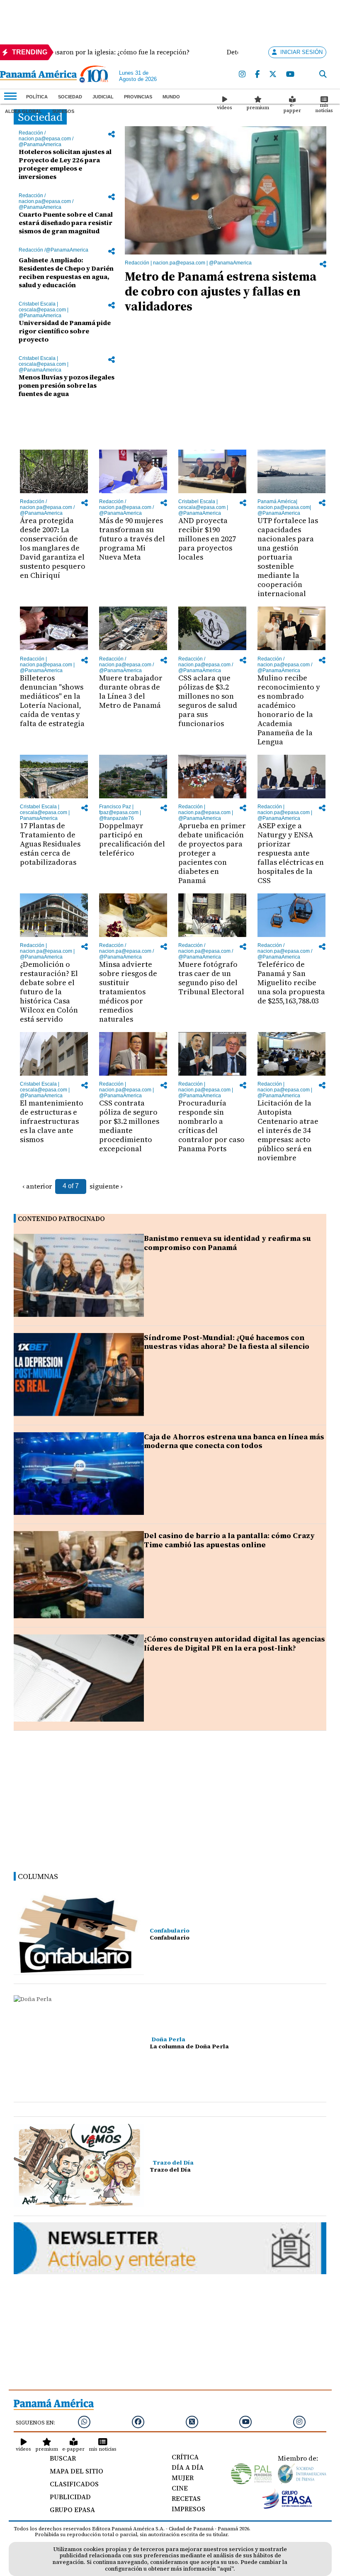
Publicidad (70, 2497)
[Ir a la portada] (38, 76)
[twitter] (273, 75)
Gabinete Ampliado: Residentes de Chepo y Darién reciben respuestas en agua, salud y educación (66, 272)
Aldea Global (23, 111)
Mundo (171, 97)
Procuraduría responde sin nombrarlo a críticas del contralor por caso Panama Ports (211, 1126)
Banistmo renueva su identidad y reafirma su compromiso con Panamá (227, 1243)
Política (37, 97)
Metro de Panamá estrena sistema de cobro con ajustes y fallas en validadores (221, 291)
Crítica (185, 2457)
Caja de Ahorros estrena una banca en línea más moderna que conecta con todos (234, 1441)
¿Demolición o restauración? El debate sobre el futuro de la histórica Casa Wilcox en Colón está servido (49, 992)
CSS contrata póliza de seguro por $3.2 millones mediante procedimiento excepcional (129, 1126)
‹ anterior (37, 1186)
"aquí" (225, 2569)
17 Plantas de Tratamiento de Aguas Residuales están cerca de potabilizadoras (50, 844)
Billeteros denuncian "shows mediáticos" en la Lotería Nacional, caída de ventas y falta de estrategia (52, 701)
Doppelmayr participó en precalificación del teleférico (132, 839)
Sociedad (70, 97)
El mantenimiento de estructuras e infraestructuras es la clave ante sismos (52, 1121)
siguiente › (106, 1186)
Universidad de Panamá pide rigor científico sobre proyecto (65, 331)
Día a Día (188, 2467)
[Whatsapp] (84, 2422)
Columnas (38, 1876)
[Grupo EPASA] (287, 2507)
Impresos (188, 2509)
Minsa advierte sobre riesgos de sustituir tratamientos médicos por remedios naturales (128, 992)
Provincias (138, 97)
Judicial (103, 97)
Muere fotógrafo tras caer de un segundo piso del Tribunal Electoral (211, 978)
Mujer (183, 2478)
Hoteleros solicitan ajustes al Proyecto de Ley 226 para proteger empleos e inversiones (65, 164)
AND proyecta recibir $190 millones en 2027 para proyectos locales (207, 539)
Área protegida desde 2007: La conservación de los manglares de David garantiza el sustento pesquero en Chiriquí (53, 548)
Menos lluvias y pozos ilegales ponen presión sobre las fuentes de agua (67, 385)
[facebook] (257, 75)
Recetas (186, 2498)
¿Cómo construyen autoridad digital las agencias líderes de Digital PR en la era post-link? (234, 1643)
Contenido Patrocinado (61, 1219)
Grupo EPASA (72, 2510)
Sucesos (63, 111)
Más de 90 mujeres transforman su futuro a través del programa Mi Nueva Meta (132, 539)
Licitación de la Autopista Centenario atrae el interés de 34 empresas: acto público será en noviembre (288, 1130)
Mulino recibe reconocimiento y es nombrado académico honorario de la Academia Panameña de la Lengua (289, 710)
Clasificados (74, 2484)
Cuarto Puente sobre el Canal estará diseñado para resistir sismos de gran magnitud (66, 223)
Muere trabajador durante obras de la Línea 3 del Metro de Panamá (131, 691)
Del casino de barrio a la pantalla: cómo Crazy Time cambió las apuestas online (229, 1540)
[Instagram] (242, 75)
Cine (180, 2488)
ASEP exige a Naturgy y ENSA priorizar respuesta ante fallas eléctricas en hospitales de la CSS (291, 853)
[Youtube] (290, 75)
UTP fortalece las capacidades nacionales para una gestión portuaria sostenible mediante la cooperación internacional (288, 557)
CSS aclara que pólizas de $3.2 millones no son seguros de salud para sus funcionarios (208, 701)
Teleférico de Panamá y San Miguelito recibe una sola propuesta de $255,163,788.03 (291, 982)
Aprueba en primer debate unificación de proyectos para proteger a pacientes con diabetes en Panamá (212, 853)
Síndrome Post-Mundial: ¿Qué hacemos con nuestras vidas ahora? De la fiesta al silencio (227, 1342)
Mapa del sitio (76, 2471)
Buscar (63, 2458)
